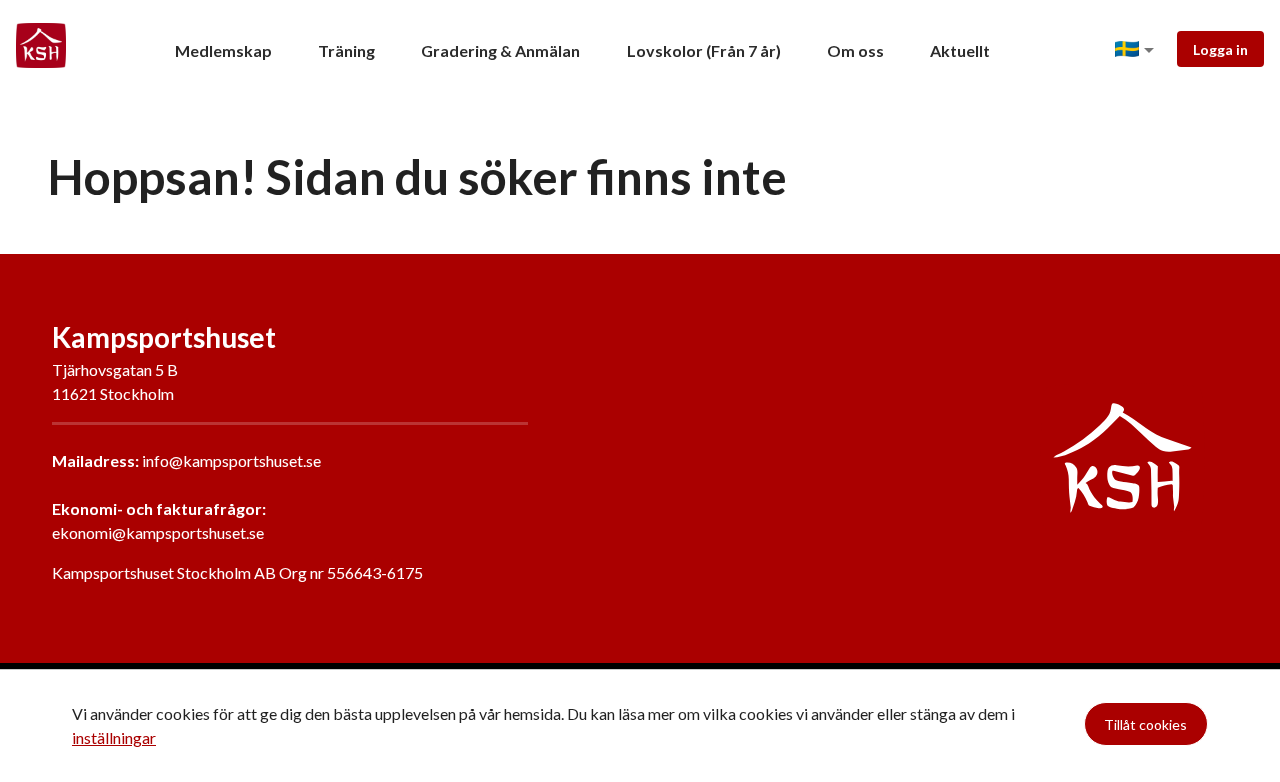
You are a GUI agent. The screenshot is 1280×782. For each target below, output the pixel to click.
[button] (1138, 50)
